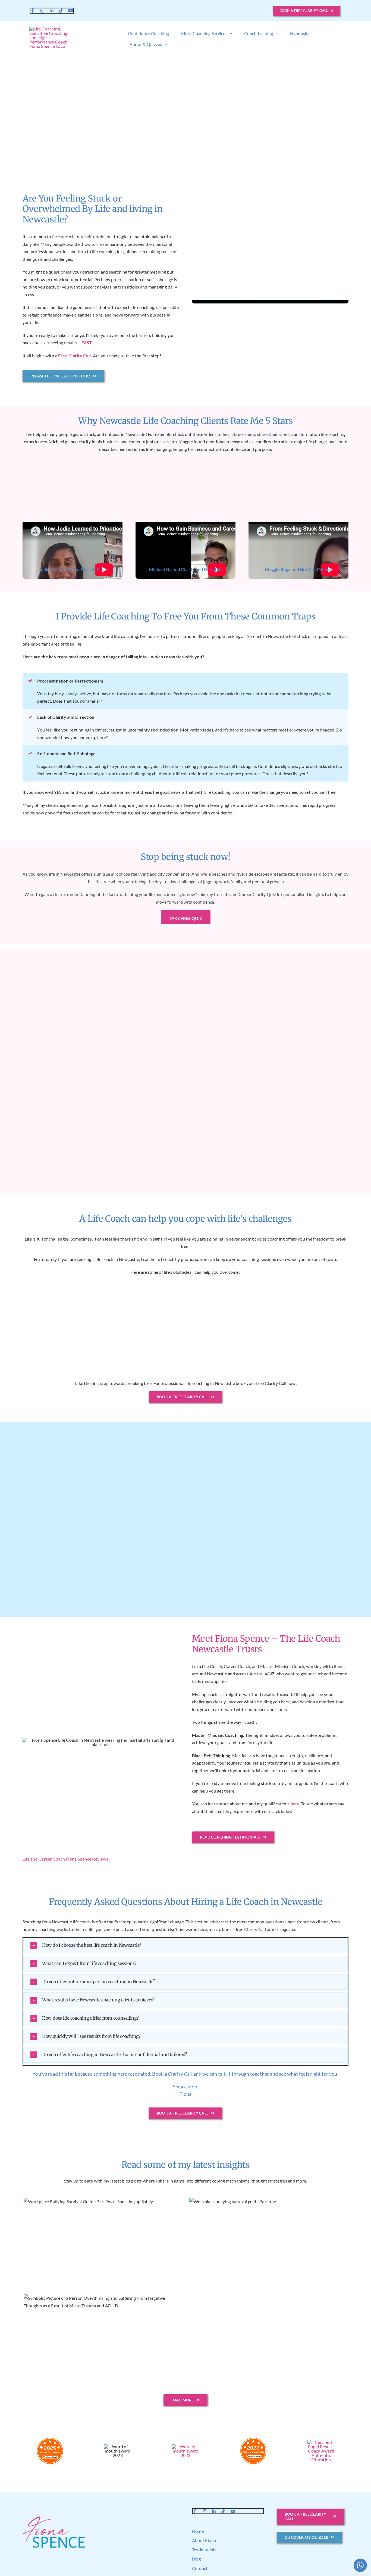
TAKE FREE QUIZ (186, 918)
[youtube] (71, 11)
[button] (185, 1946)
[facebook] (33, 11)
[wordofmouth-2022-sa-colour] (253, 2439)
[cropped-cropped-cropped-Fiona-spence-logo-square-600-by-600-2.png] (50, 29)
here (295, 1804)
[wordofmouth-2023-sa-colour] (185, 2446)
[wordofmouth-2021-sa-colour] (321, 2442)
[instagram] (42, 11)
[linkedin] (52, 11)
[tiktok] (61, 11)
